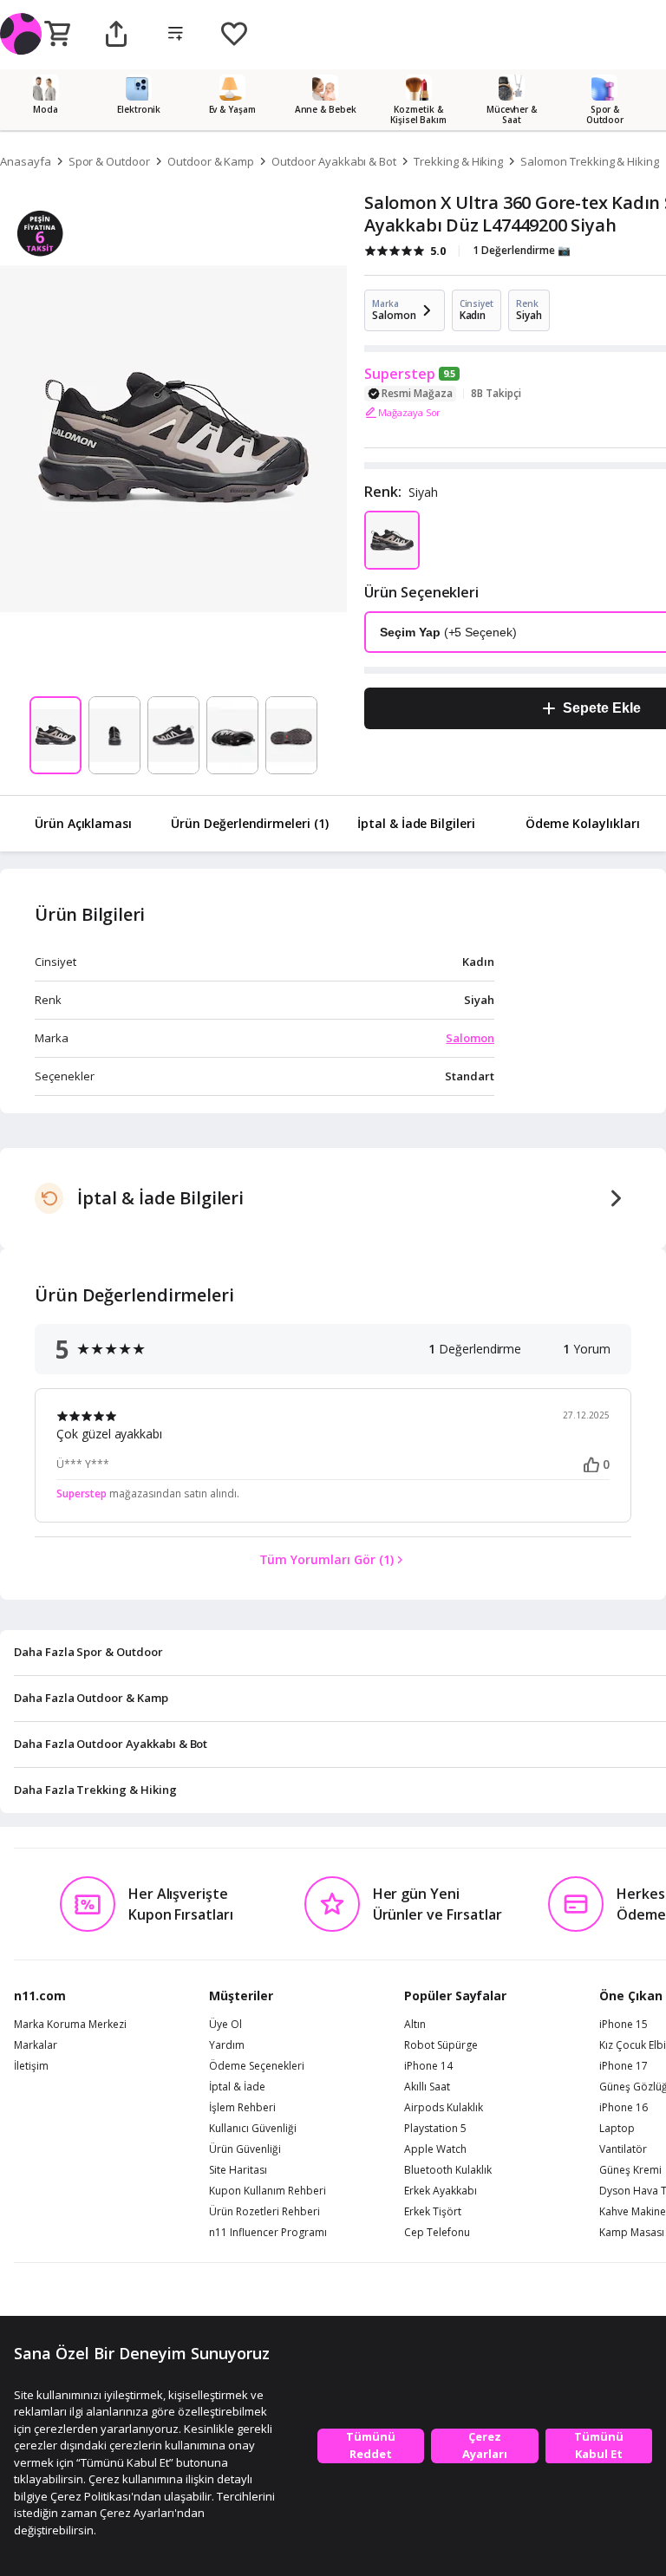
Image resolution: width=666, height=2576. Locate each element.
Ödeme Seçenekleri (257, 2066)
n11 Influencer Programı (268, 2233)
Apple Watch (435, 2149)
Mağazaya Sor (409, 412)
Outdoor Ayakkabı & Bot (334, 161)
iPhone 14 (428, 2066)
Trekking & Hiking (458, 161)
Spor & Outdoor (109, 161)
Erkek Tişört (433, 2212)
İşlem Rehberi (242, 2108)
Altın (415, 2025)
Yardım (227, 2045)
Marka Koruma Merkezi (70, 2025)
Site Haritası (238, 2170)
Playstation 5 (435, 2129)
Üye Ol (225, 2025)
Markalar (36, 2045)
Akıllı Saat (427, 2087)
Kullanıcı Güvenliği (253, 2129)
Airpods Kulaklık (444, 2108)
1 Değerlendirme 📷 (522, 250)
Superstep (400, 374)
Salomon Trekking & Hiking (590, 161)
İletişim (31, 2066)
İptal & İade (237, 2087)
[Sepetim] (57, 35)
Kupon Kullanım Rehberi (268, 2191)
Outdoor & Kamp (211, 161)
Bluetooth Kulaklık (448, 2170)
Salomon (470, 1038)
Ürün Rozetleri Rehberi (264, 2212)
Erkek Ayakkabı (441, 2191)
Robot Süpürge (441, 2045)
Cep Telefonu (437, 2233)
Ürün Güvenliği (245, 2149)
